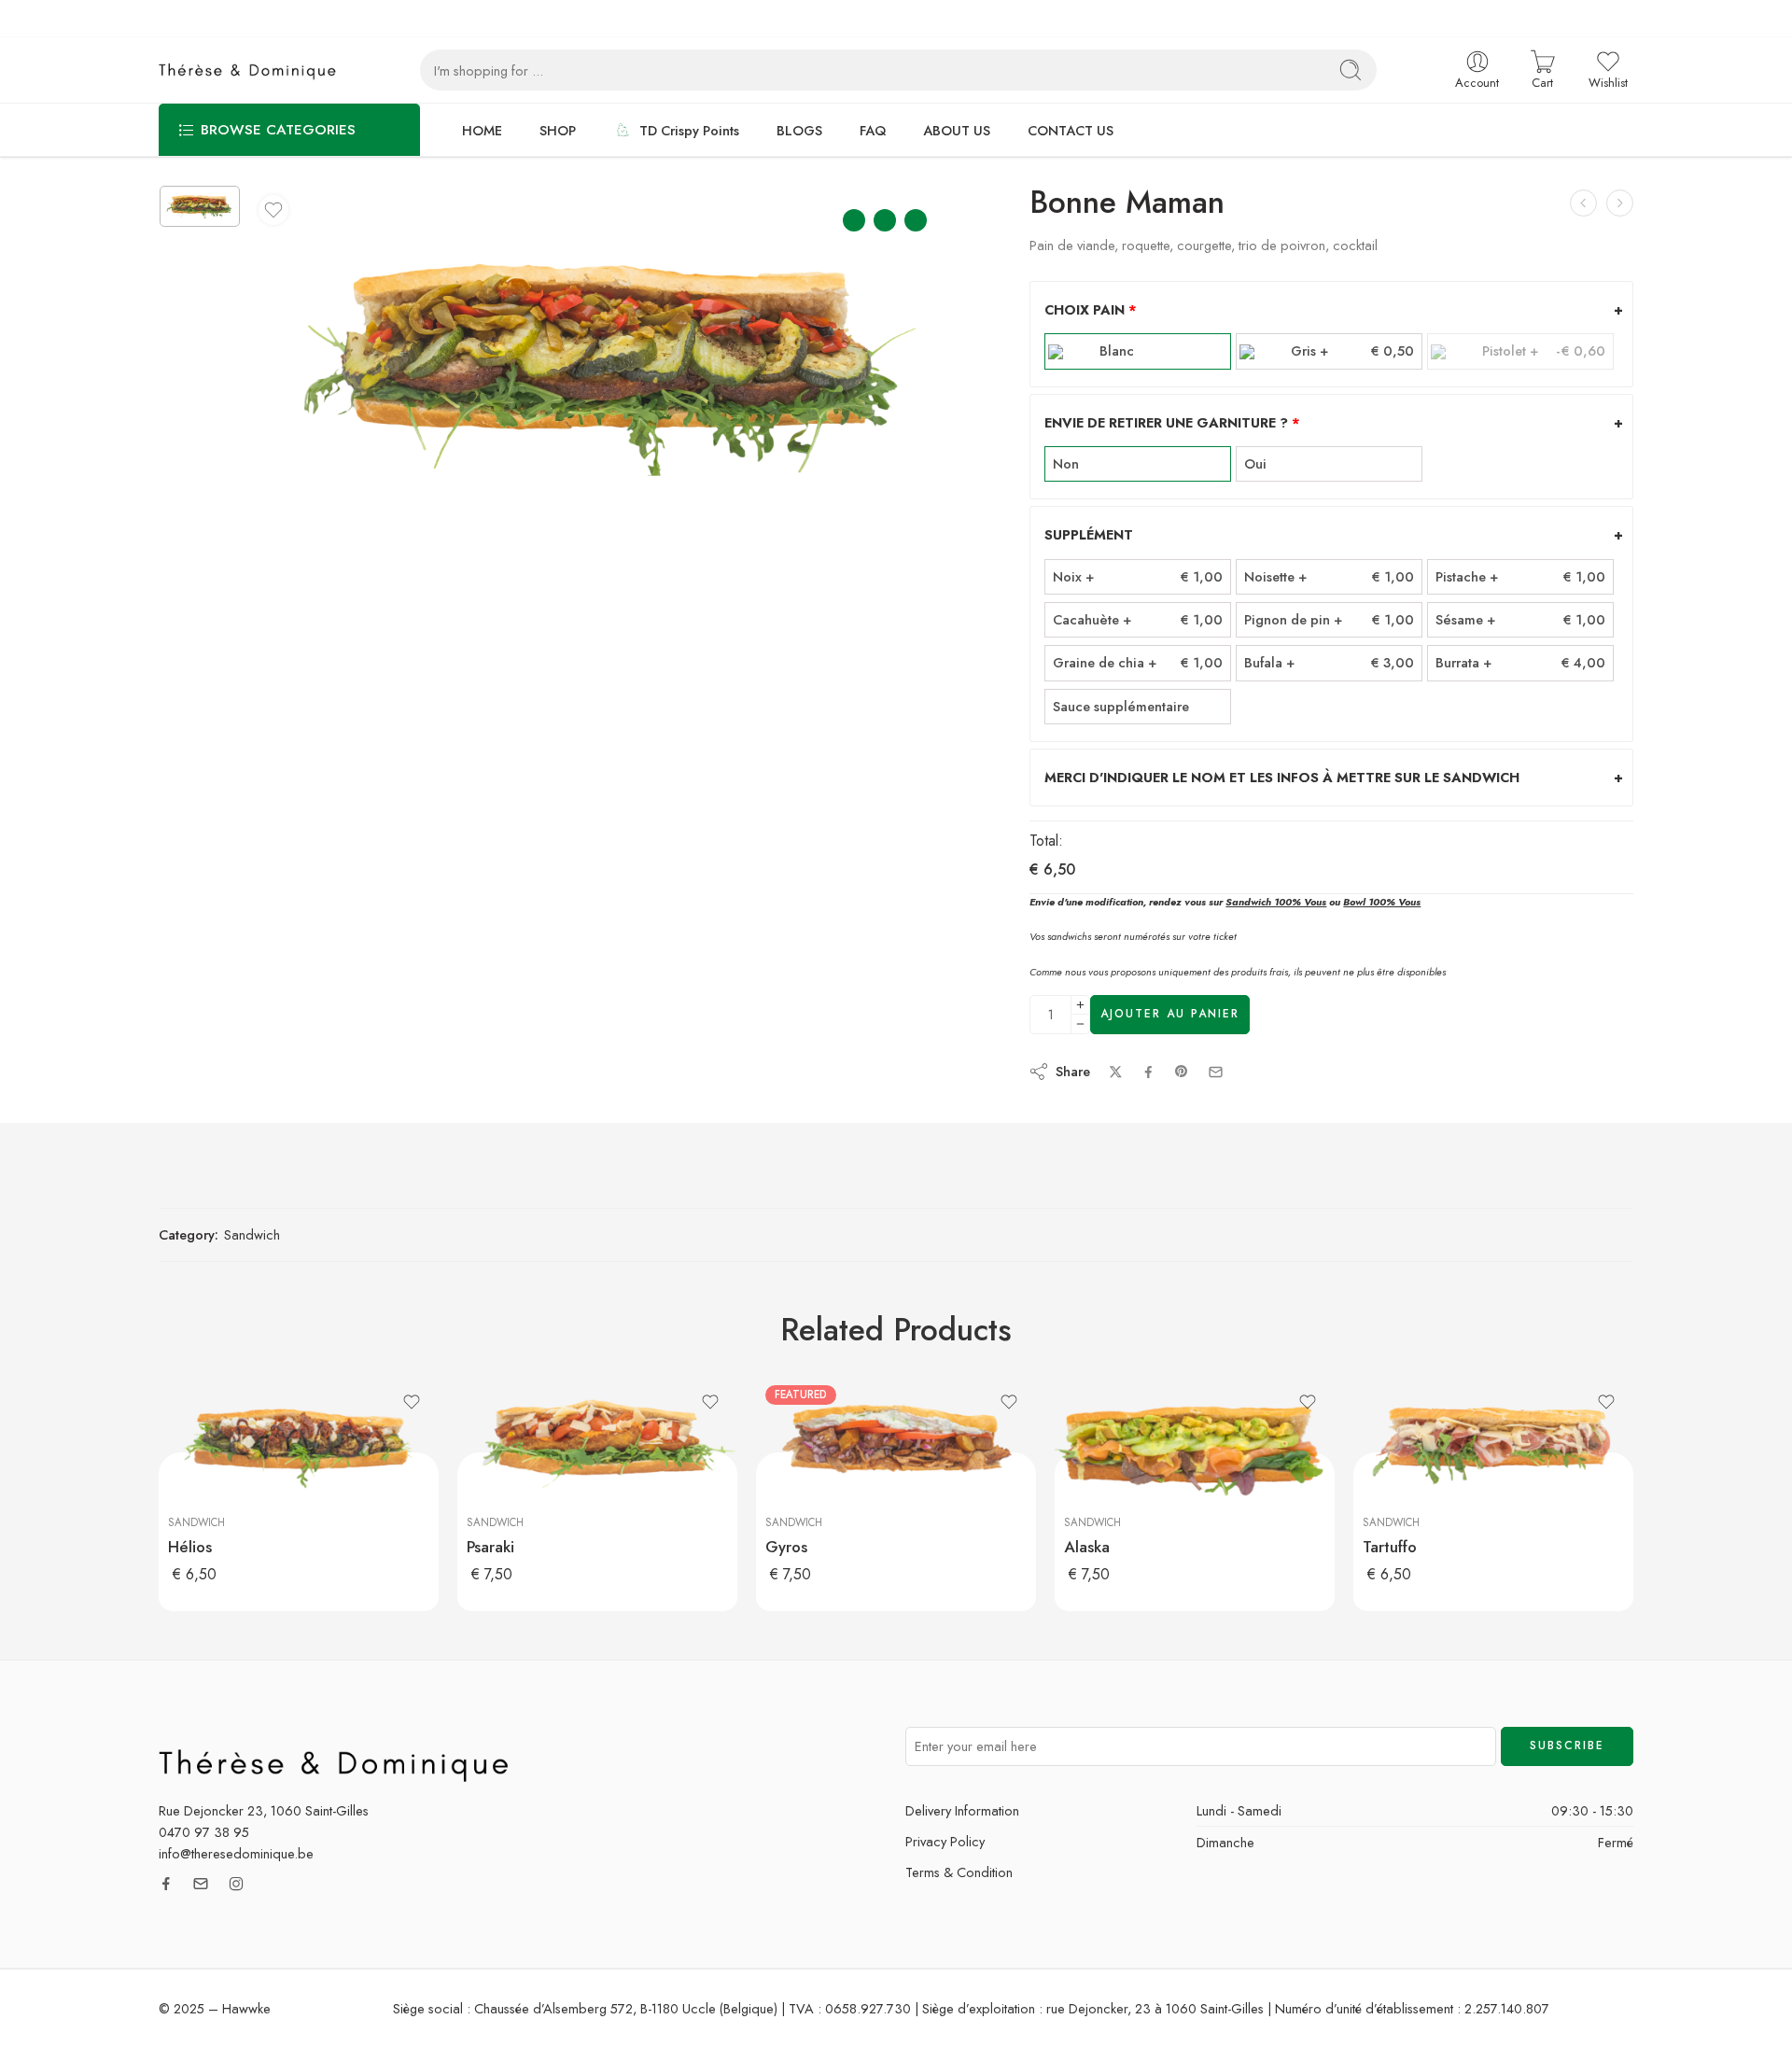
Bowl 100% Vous (1382, 902)
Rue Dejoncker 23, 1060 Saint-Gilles (264, 1810)
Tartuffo (1390, 1547)
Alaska (1087, 1547)
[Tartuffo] (1493, 1446)
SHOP (558, 130)
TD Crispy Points (689, 130)
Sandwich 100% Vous (1276, 902)
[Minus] (1080, 1024)
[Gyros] (896, 1446)
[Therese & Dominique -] (252, 70)
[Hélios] (299, 1446)
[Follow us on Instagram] (236, 1884)
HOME (482, 130)
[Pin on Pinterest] (1182, 1072)
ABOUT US (957, 130)
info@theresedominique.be (236, 1853)
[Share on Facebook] (1148, 1072)
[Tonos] (1620, 203)
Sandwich (252, 1234)
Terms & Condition (959, 1872)
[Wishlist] (273, 210)
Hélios (190, 1547)
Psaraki (490, 1547)
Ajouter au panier (1170, 1014)
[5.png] (200, 206)
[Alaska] (1195, 1446)
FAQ (873, 130)
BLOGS (799, 130)
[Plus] (1080, 1005)
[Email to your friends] (1216, 1072)
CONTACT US (1071, 130)
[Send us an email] (201, 1884)
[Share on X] (1116, 1072)
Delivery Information (962, 1810)
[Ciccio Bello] (1583, 203)
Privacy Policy (945, 1841)
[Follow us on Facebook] (166, 1884)
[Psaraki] (597, 1446)
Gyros (786, 1547)
